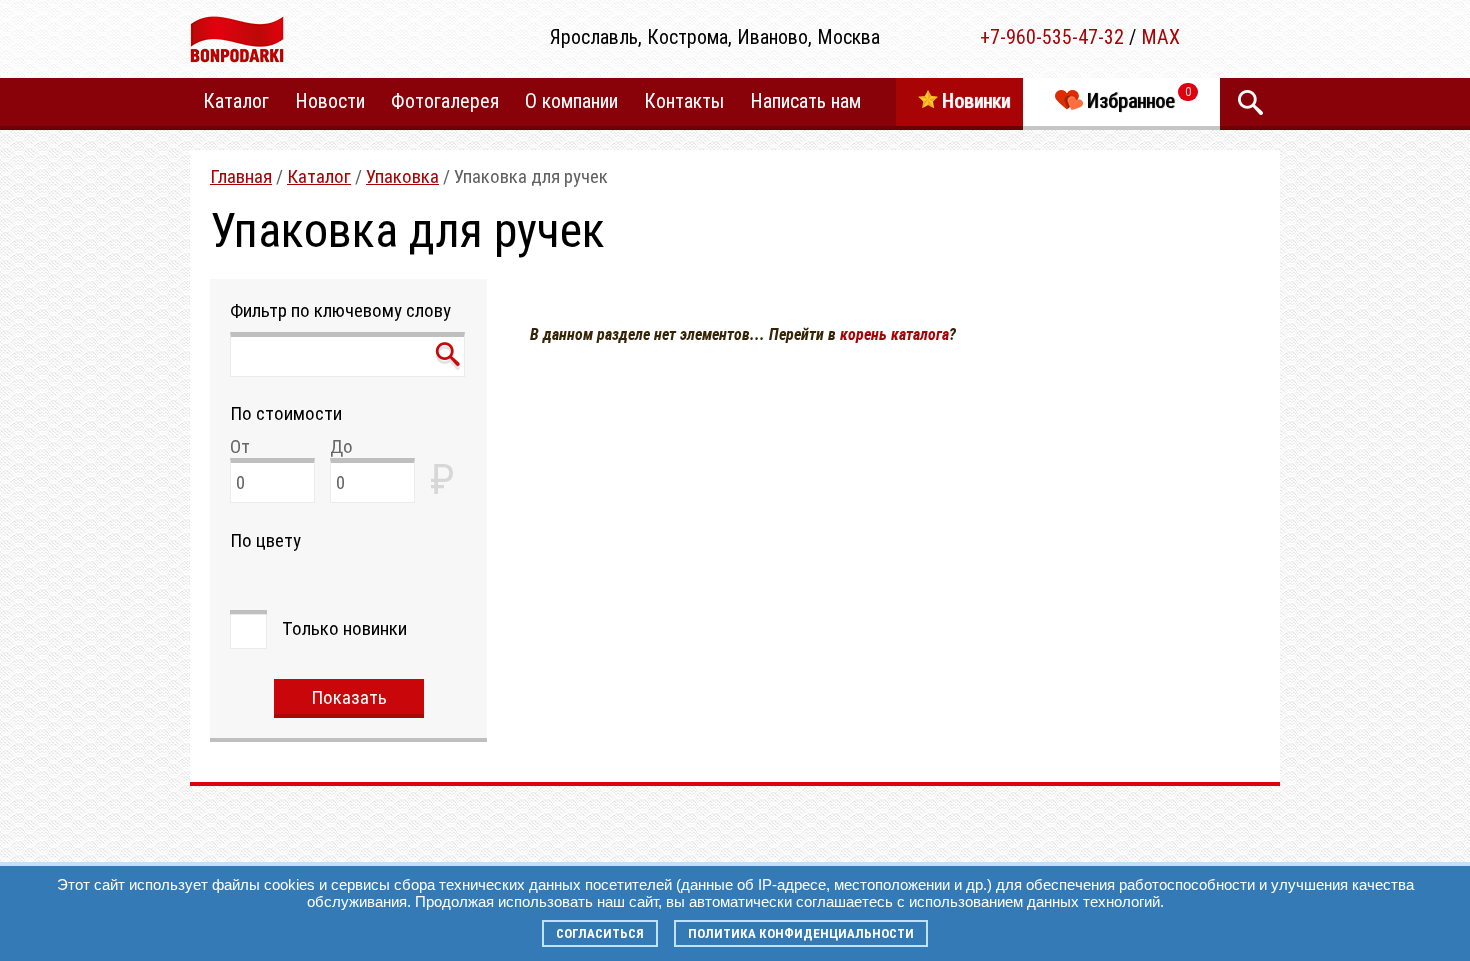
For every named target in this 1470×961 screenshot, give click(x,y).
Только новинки (344, 628)
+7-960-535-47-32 (1052, 37)
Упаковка (402, 176)
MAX (1160, 37)
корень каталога (894, 334)
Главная (241, 176)
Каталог (319, 176)
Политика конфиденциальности (801, 933)
